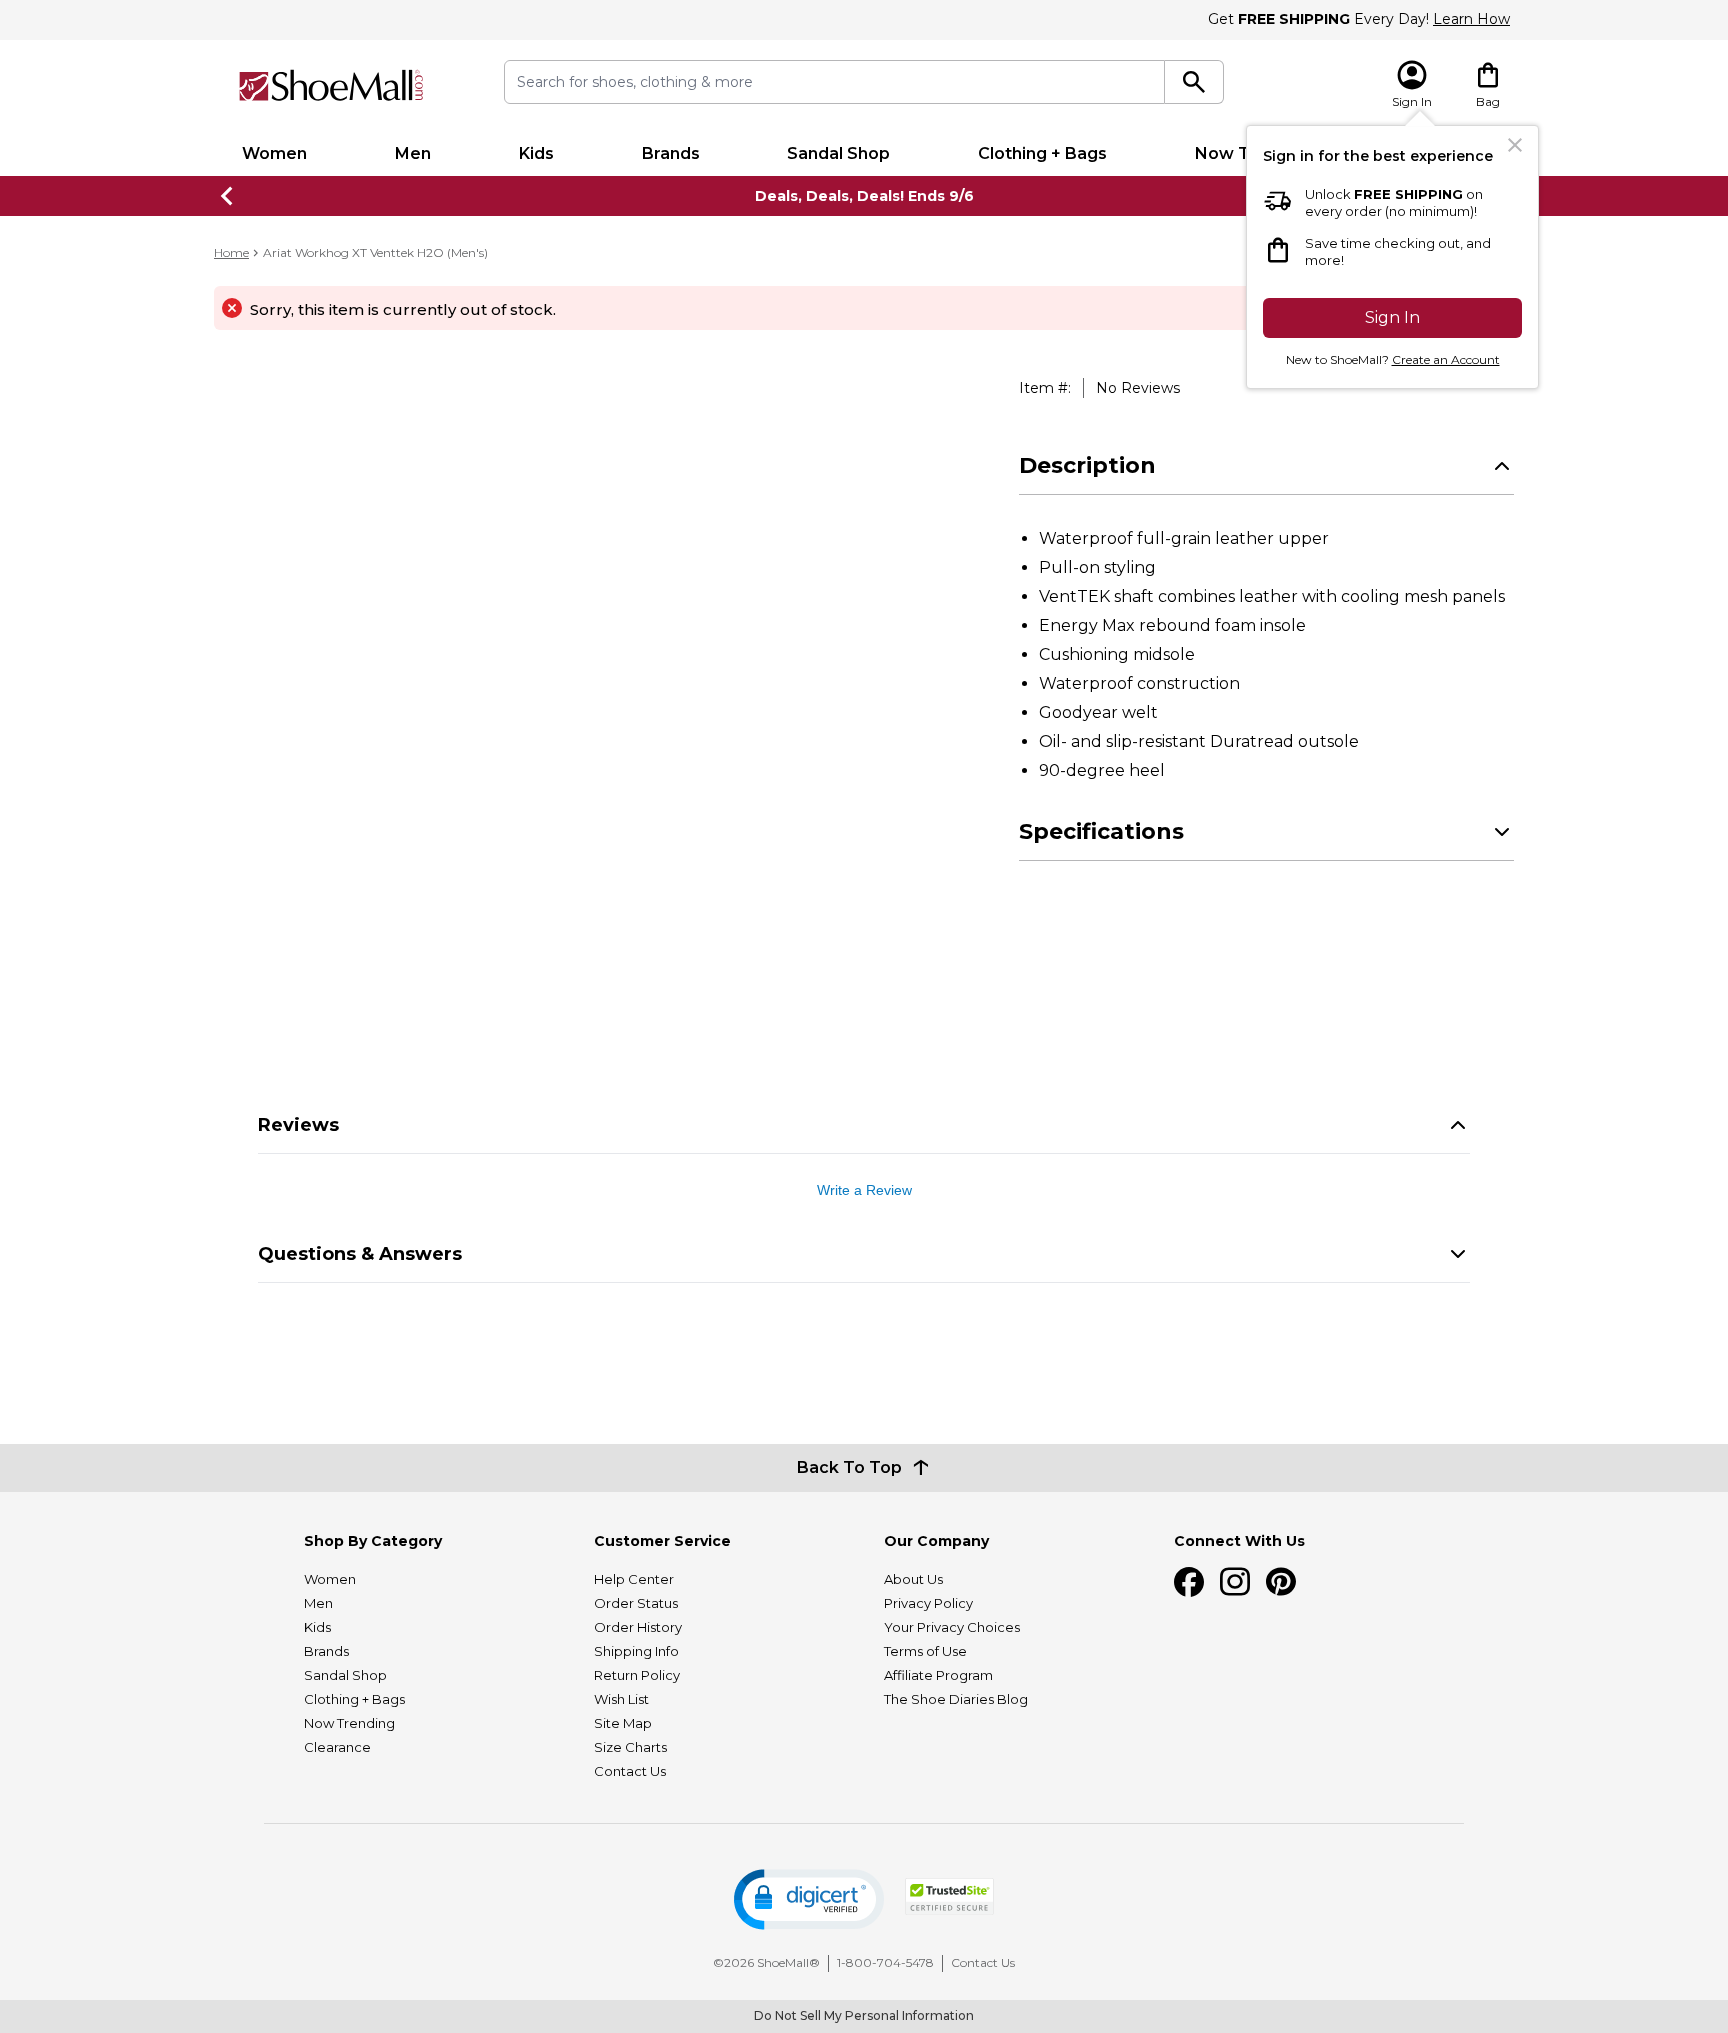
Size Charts (630, 1747)
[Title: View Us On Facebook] (1189, 1582)
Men (413, 153)
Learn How (1471, 19)
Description (1087, 465)
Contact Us (630, 1771)
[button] (809, 1899)
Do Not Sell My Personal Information (864, 2015)
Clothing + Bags (1042, 153)
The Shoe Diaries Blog (956, 1699)
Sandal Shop (838, 153)
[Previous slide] (228, 196)
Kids (536, 153)
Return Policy (637, 1675)
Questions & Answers (360, 1254)
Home (231, 252)
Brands (671, 153)
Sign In (1392, 317)
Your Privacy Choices (952, 1627)
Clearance (337, 1747)
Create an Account (1446, 359)
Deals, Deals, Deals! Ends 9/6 (864, 196)
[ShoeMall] (331, 85)
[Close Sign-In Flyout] (1515, 145)
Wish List (621, 1699)
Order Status (636, 1603)
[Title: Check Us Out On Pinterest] (1281, 1582)
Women (274, 153)
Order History (638, 1627)
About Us (913, 1579)
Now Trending (349, 1723)
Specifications (1101, 831)
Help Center (634, 1579)
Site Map (623, 1723)
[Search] (1194, 82)
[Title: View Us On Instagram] (1235, 1582)
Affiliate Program (938, 1675)
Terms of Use (925, 1651)
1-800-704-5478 (885, 1962)
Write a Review (864, 1190)
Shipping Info (636, 1651)
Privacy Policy (928, 1603)
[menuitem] (274, 154)
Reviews (298, 1125)
